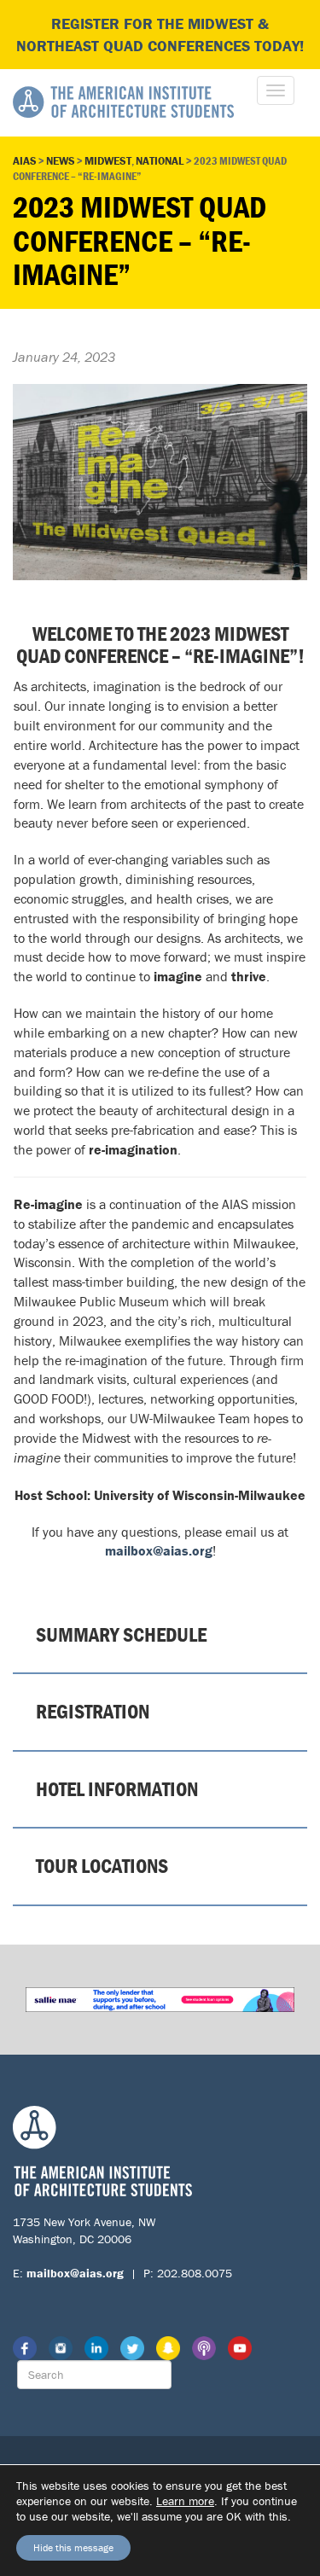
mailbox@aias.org (159, 1550)
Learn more (185, 2501)
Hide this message (73, 2547)
